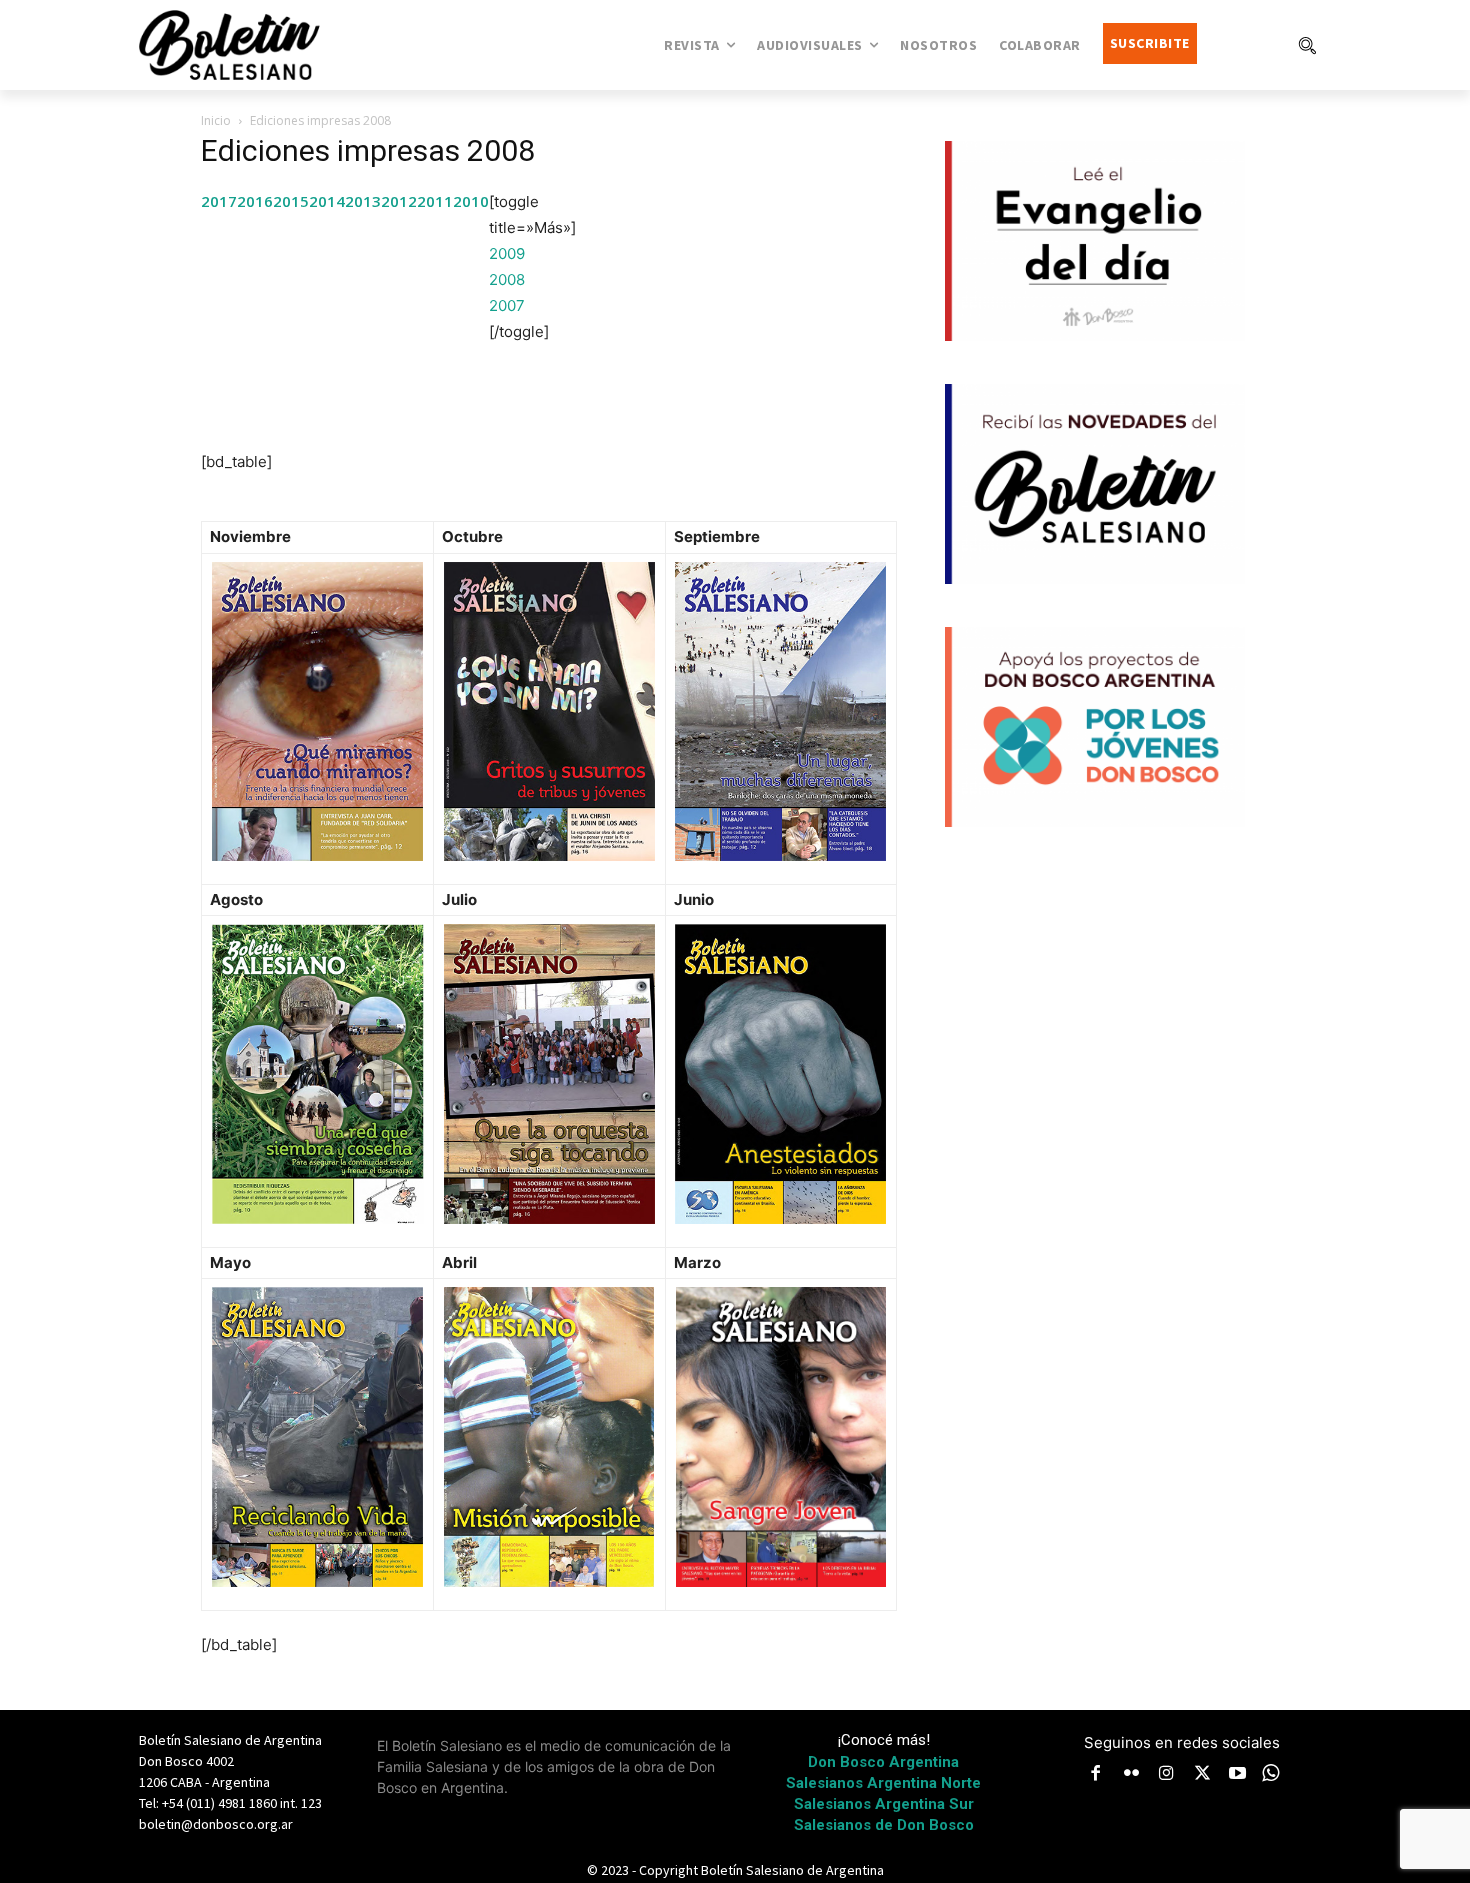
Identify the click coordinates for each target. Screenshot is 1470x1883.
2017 (219, 201)
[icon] (1271, 1772)
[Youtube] (1238, 1775)
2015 (291, 201)
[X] (1203, 1775)
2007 (507, 305)
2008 (507, 279)
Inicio (216, 120)
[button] (1307, 45)
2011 (435, 201)
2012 (399, 201)
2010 (471, 201)
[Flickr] (1132, 1775)
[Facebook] (1096, 1775)
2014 (327, 201)
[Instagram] (1167, 1775)
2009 (507, 253)
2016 (255, 201)
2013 (363, 201)
